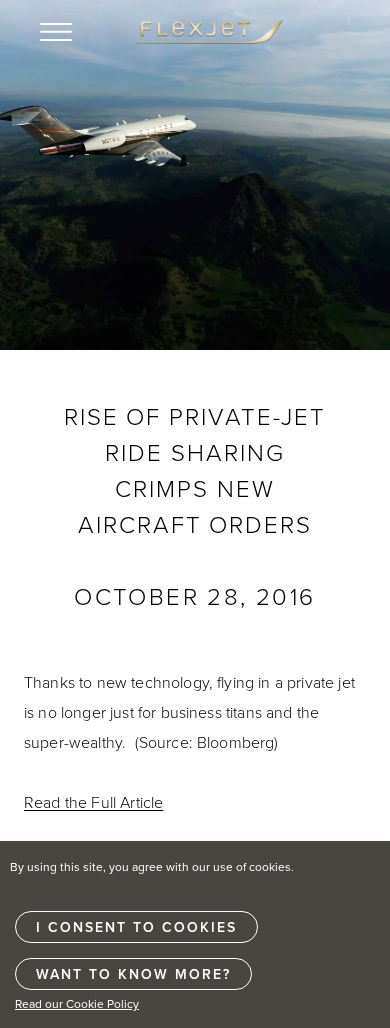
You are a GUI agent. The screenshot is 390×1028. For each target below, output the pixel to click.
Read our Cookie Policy (77, 1003)
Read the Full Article (93, 802)
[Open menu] (56, 32)
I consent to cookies (136, 927)
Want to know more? (133, 974)
